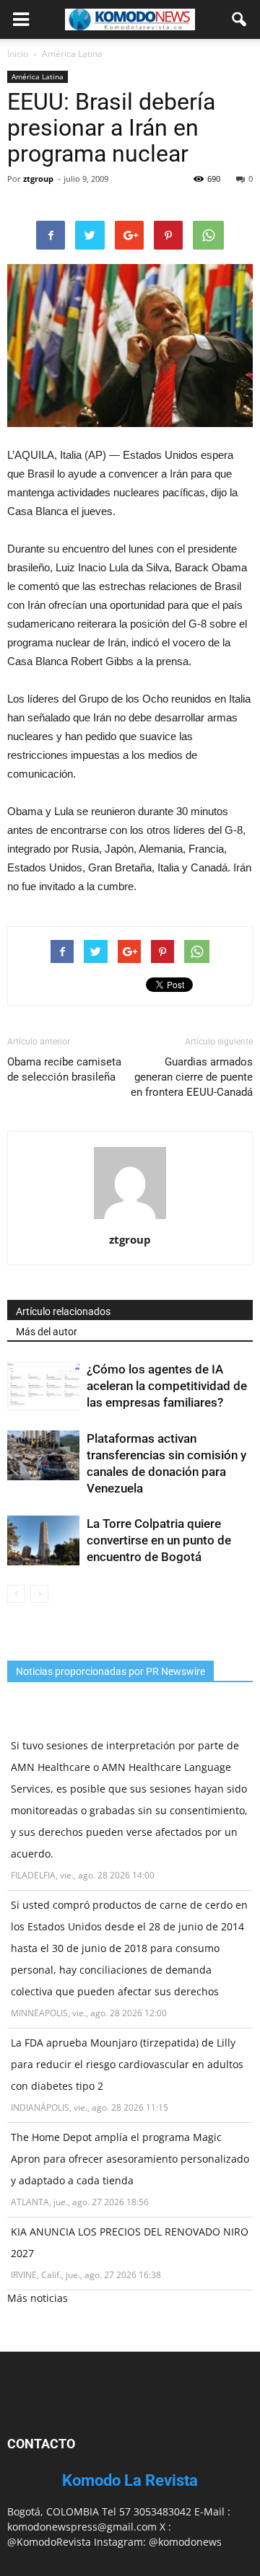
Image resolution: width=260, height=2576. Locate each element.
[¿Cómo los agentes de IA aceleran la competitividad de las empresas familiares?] (43, 1386)
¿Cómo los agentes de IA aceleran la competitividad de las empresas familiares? (167, 1386)
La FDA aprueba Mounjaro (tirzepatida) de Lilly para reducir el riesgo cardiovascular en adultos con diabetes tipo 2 (127, 2064)
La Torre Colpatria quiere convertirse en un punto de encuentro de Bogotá (159, 1540)
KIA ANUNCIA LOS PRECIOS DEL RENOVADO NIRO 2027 (130, 2242)
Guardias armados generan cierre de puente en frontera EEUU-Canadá (192, 1077)
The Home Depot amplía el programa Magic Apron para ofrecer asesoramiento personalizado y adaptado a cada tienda (130, 2159)
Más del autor (47, 1332)
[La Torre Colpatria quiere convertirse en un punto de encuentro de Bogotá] (43, 1540)
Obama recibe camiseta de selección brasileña (64, 1069)
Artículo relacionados (63, 1311)
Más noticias (38, 2298)
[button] (240, 19)
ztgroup (38, 179)
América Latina (38, 76)
